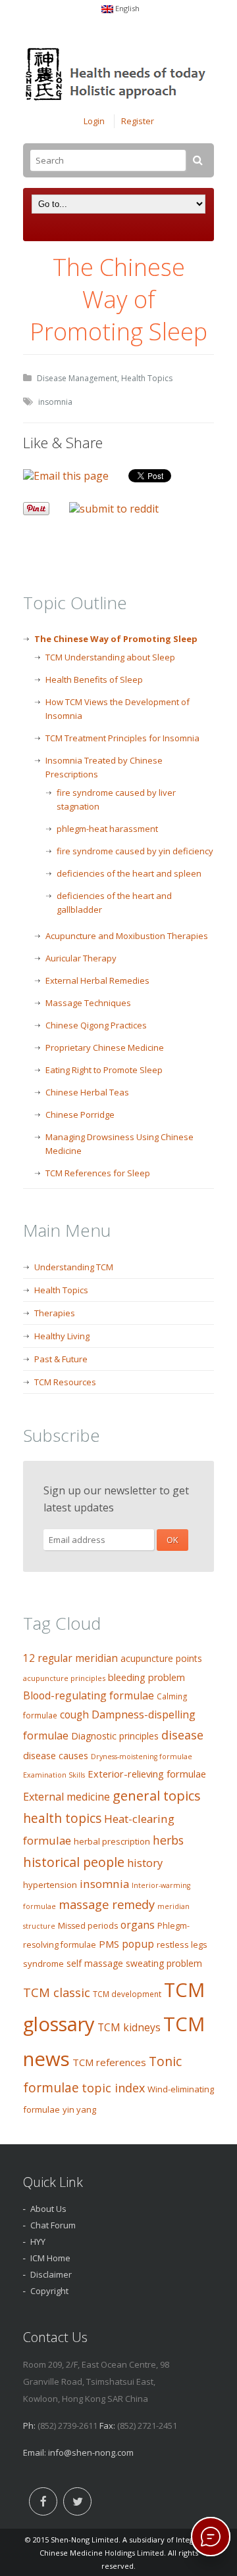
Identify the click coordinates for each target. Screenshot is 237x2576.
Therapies (55, 1313)
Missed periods (88, 1926)
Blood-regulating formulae (89, 1695)
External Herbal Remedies (97, 980)
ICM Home (50, 2258)
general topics (157, 1795)
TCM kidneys (129, 2027)
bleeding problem (146, 1677)
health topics (62, 1818)
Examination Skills (54, 1775)
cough (74, 1715)
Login (94, 121)
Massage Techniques (88, 1003)
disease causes (56, 1756)
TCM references (109, 2062)
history (145, 1863)
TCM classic (57, 1992)
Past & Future (61, 1359)
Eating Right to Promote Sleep (104, 1070)
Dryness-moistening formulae (142, 1757)
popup (138, 1944)
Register (138, 121)
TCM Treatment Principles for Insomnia (122, 738)
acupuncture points (161, 1658)
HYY (38, 2242)
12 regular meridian (70, 1658)
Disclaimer (51, 2274)
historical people (74, 1862)
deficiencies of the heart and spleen (129, 873)
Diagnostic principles (115, 1736)
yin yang (79, 2109)
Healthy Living (62, 1336)
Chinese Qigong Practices (96, 1025)
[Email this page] (66, 476)
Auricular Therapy (81, 958)
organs (138, 1925)
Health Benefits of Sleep (94, 679)
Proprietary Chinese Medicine (105, 1047)
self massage (95, 1963)
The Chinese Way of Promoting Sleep (116, 639)
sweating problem (164, 1963)
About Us (48, 2209)
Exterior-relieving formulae (147, 1774)
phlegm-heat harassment (107, 829)
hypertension (50, 1885)
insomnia (55, 402)
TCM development (127, 1994)
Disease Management (77, 378)
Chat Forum (53, 2225)
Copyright (49, 2291)
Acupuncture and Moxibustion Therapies (127, 936)
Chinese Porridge (80, 1115)
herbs (168, 1840)
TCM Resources (65, 1382)
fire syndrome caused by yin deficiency (135, 851)
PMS (109, 1944)
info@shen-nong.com (91, 2452)
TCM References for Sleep (98, 1173)
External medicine (66, 1797)
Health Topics (147, 378)
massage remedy (107, 1904)
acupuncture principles (64, 1678)
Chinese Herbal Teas (87, 1092)
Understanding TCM (74, 1267)
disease (182, 1735)
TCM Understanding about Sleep (110, 657)
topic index (113, 2088)
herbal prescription (112, 1841)
